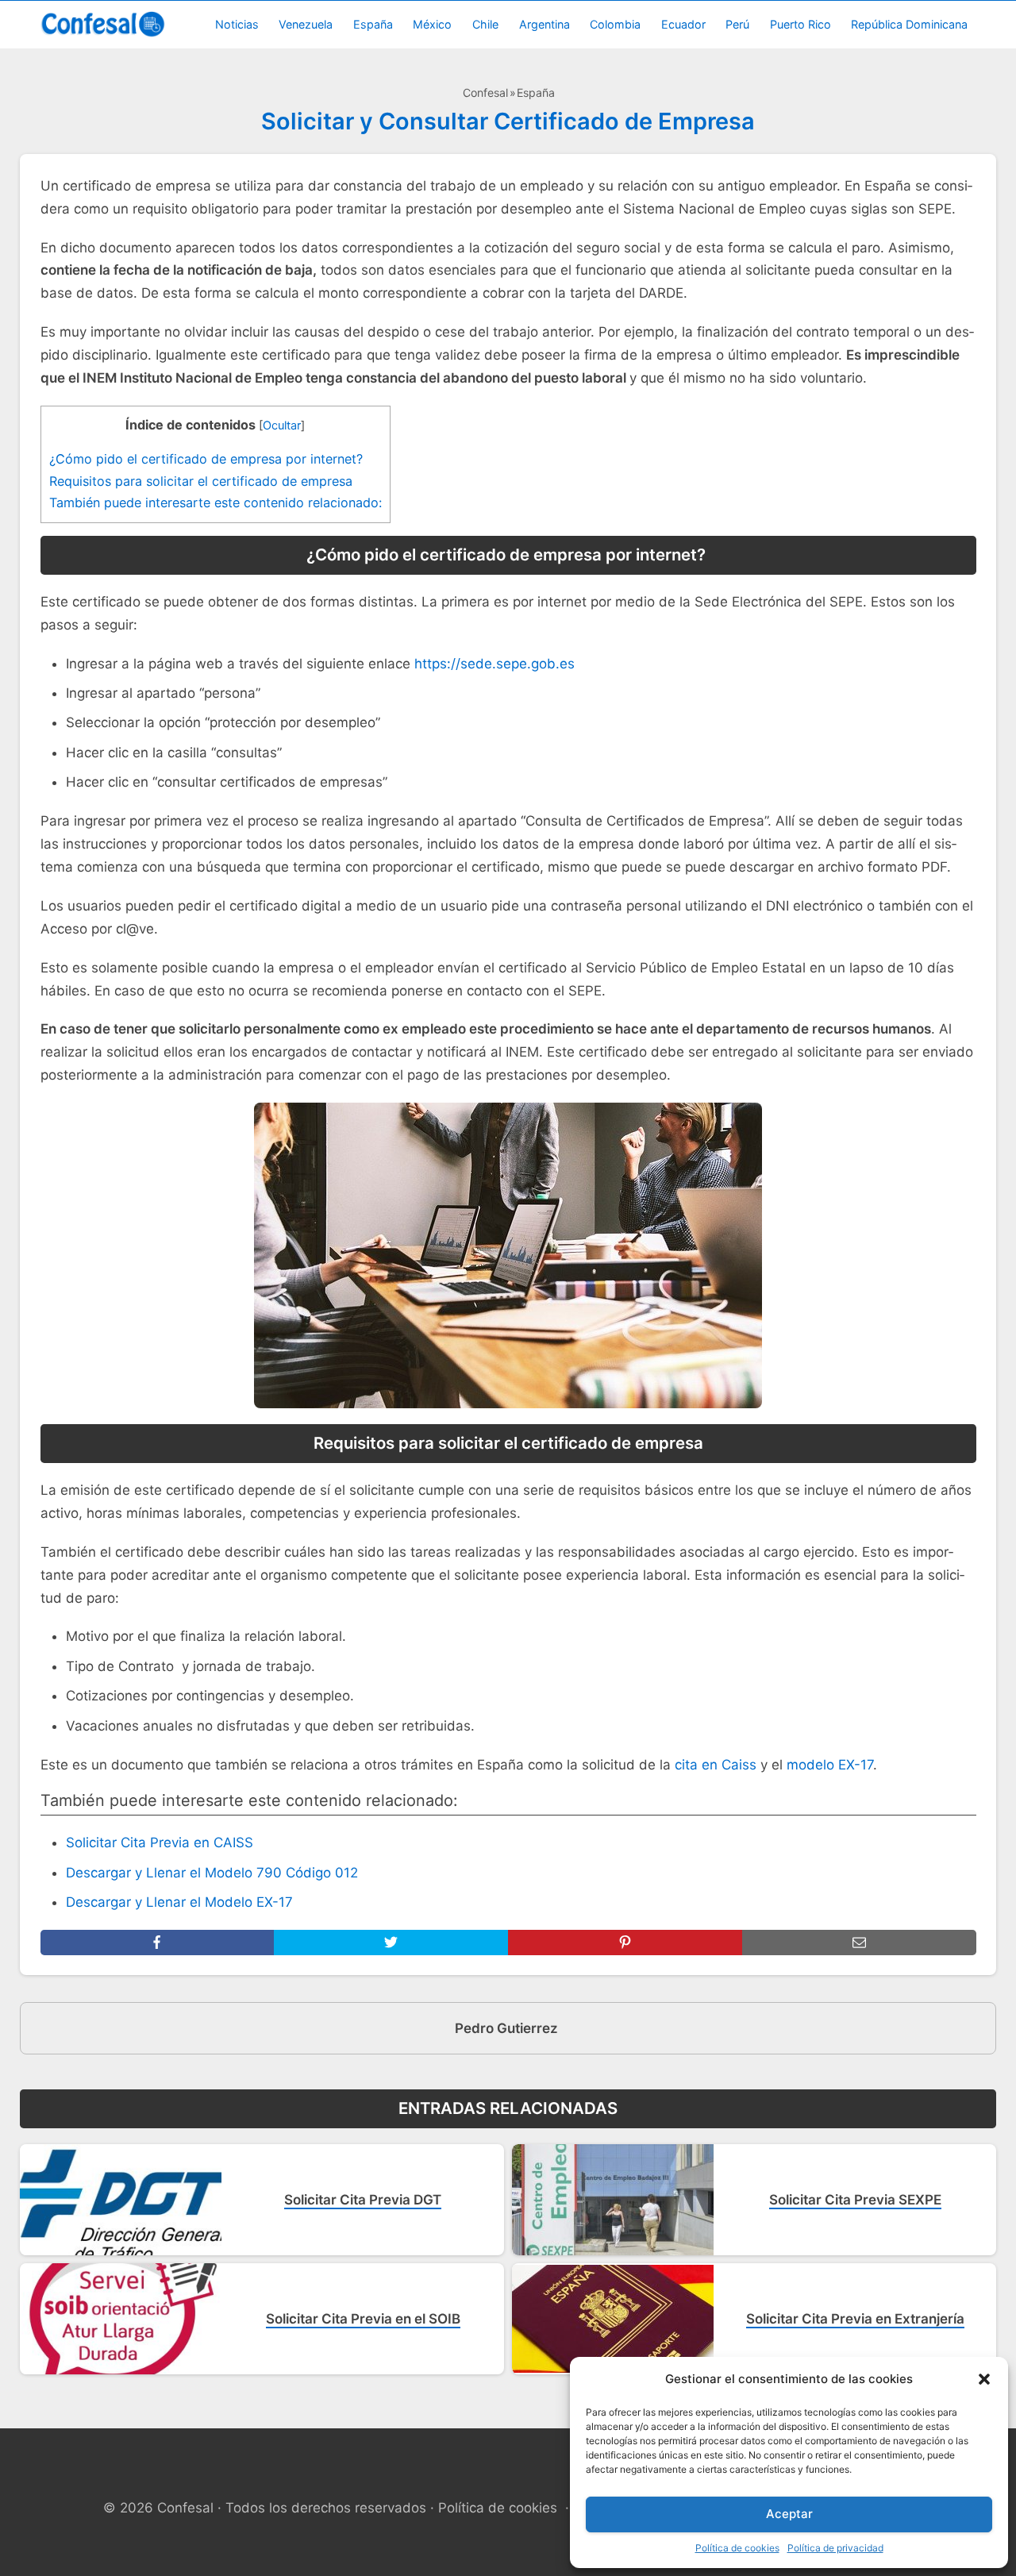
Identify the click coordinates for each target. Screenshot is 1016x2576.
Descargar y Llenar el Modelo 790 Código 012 (212, 1873)
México (432, 24)
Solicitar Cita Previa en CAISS (160, 1842)
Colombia (615, 24)
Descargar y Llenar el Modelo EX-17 (179, 1902)
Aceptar (789, 2514)
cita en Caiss (716, 1765)
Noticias (237, 24)
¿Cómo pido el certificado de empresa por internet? (208, 459)
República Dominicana (909, 24)
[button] (984, 2379)
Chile (485, 24)
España (373, 24)
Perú (737, 24)
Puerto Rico (800, 24)
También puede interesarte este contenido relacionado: (216, 502)
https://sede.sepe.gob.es (495, 664)
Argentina (545, 24)
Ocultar (282, 425)
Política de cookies (737, 2548)
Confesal (485, 92)
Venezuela (306, 24)
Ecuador (683, 24)
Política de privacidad (835, 2548)
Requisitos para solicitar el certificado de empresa (201, 481)
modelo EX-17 (830, 1765)
